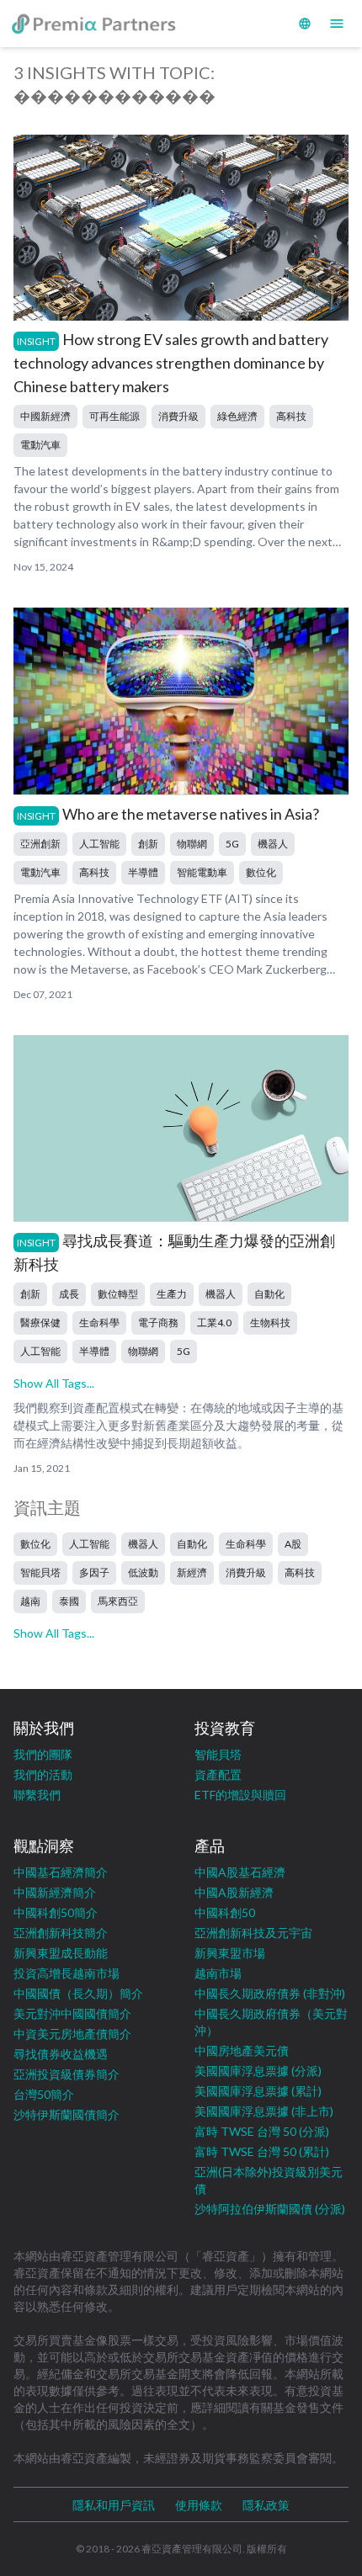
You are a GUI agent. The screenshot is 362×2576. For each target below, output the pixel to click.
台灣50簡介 (44, 2094)
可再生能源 (114, 416)
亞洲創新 (40, 844)
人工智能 (99, 844)
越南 (30, 1601)
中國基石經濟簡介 (61, 1872)
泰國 (69, 1601)
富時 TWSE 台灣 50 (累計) (262, 2151)
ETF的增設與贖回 (240, 1795)
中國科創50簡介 (56, 1912)
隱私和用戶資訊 (114, 2505)
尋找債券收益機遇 (61, 2054)
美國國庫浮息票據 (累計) (258, 2091)
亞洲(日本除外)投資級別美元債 (269, 2180)
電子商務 (158, 1323)
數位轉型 (118, 1294)
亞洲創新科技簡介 (61, 1933)
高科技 (291, 416)
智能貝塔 (40, 1572)
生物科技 (270, 1323)
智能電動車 (202, 872)
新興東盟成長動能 (61, 1953)
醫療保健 (40, 1323)
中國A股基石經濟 (240, 1872)
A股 (293, 1544)
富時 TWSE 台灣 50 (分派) (262, 2131)
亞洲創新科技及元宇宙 (253, 1933)
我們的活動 (43, 1774)
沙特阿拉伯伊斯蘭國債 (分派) (270, 2209)
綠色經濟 (237, 416)
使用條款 (199, 2505)
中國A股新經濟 (234, 1892)
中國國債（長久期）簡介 (78, 1993)
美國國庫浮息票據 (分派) (258, 2071)
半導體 (143, 872)
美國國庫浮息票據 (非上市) (264, 2111)
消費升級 (178, 416)
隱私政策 (266, 2505)
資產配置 (218, 1774)
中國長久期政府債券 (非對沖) (270, 1993)
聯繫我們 (37, 1795)
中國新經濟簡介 (55, 1892)
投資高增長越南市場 (67, 1973)
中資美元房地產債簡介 (72, 2034)
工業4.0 (214, 1323)
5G (232, 844)
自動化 (269, 1294)
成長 (69, 1294)
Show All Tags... (54, 1383)
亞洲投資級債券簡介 (67, 2074)
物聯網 (192, 844)
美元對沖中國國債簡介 (72, 2013)
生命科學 (99, 1323)
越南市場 (218, 1973)
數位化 (261, 872)
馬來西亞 (118, 1601)
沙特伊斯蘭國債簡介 (67, 2114)
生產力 (172, 1294)
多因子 (94, 1572)
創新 (148, 844)
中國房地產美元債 (242, 2050)
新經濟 (192, 1572)
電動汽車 (40, 445)
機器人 (273, 844)
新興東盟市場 (230, 1953)
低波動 (143, 1572)
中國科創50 (225, 1912)
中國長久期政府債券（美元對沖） (271, 2022)
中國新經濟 (45, 416)
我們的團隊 (43, 1754)
